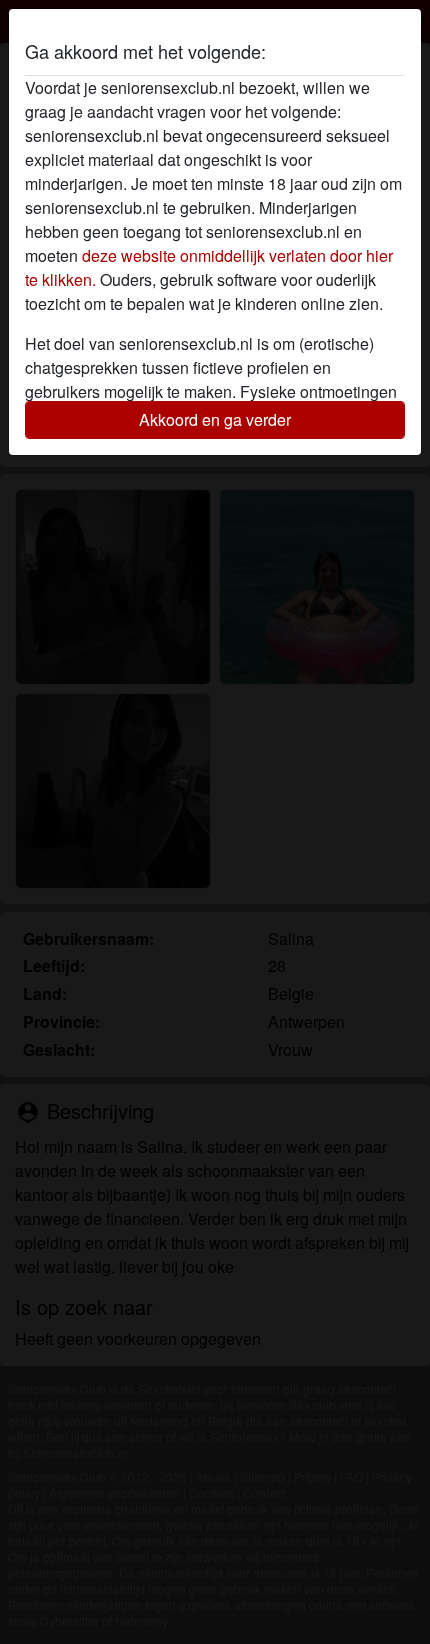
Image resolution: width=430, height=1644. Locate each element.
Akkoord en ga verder (215, 419)
